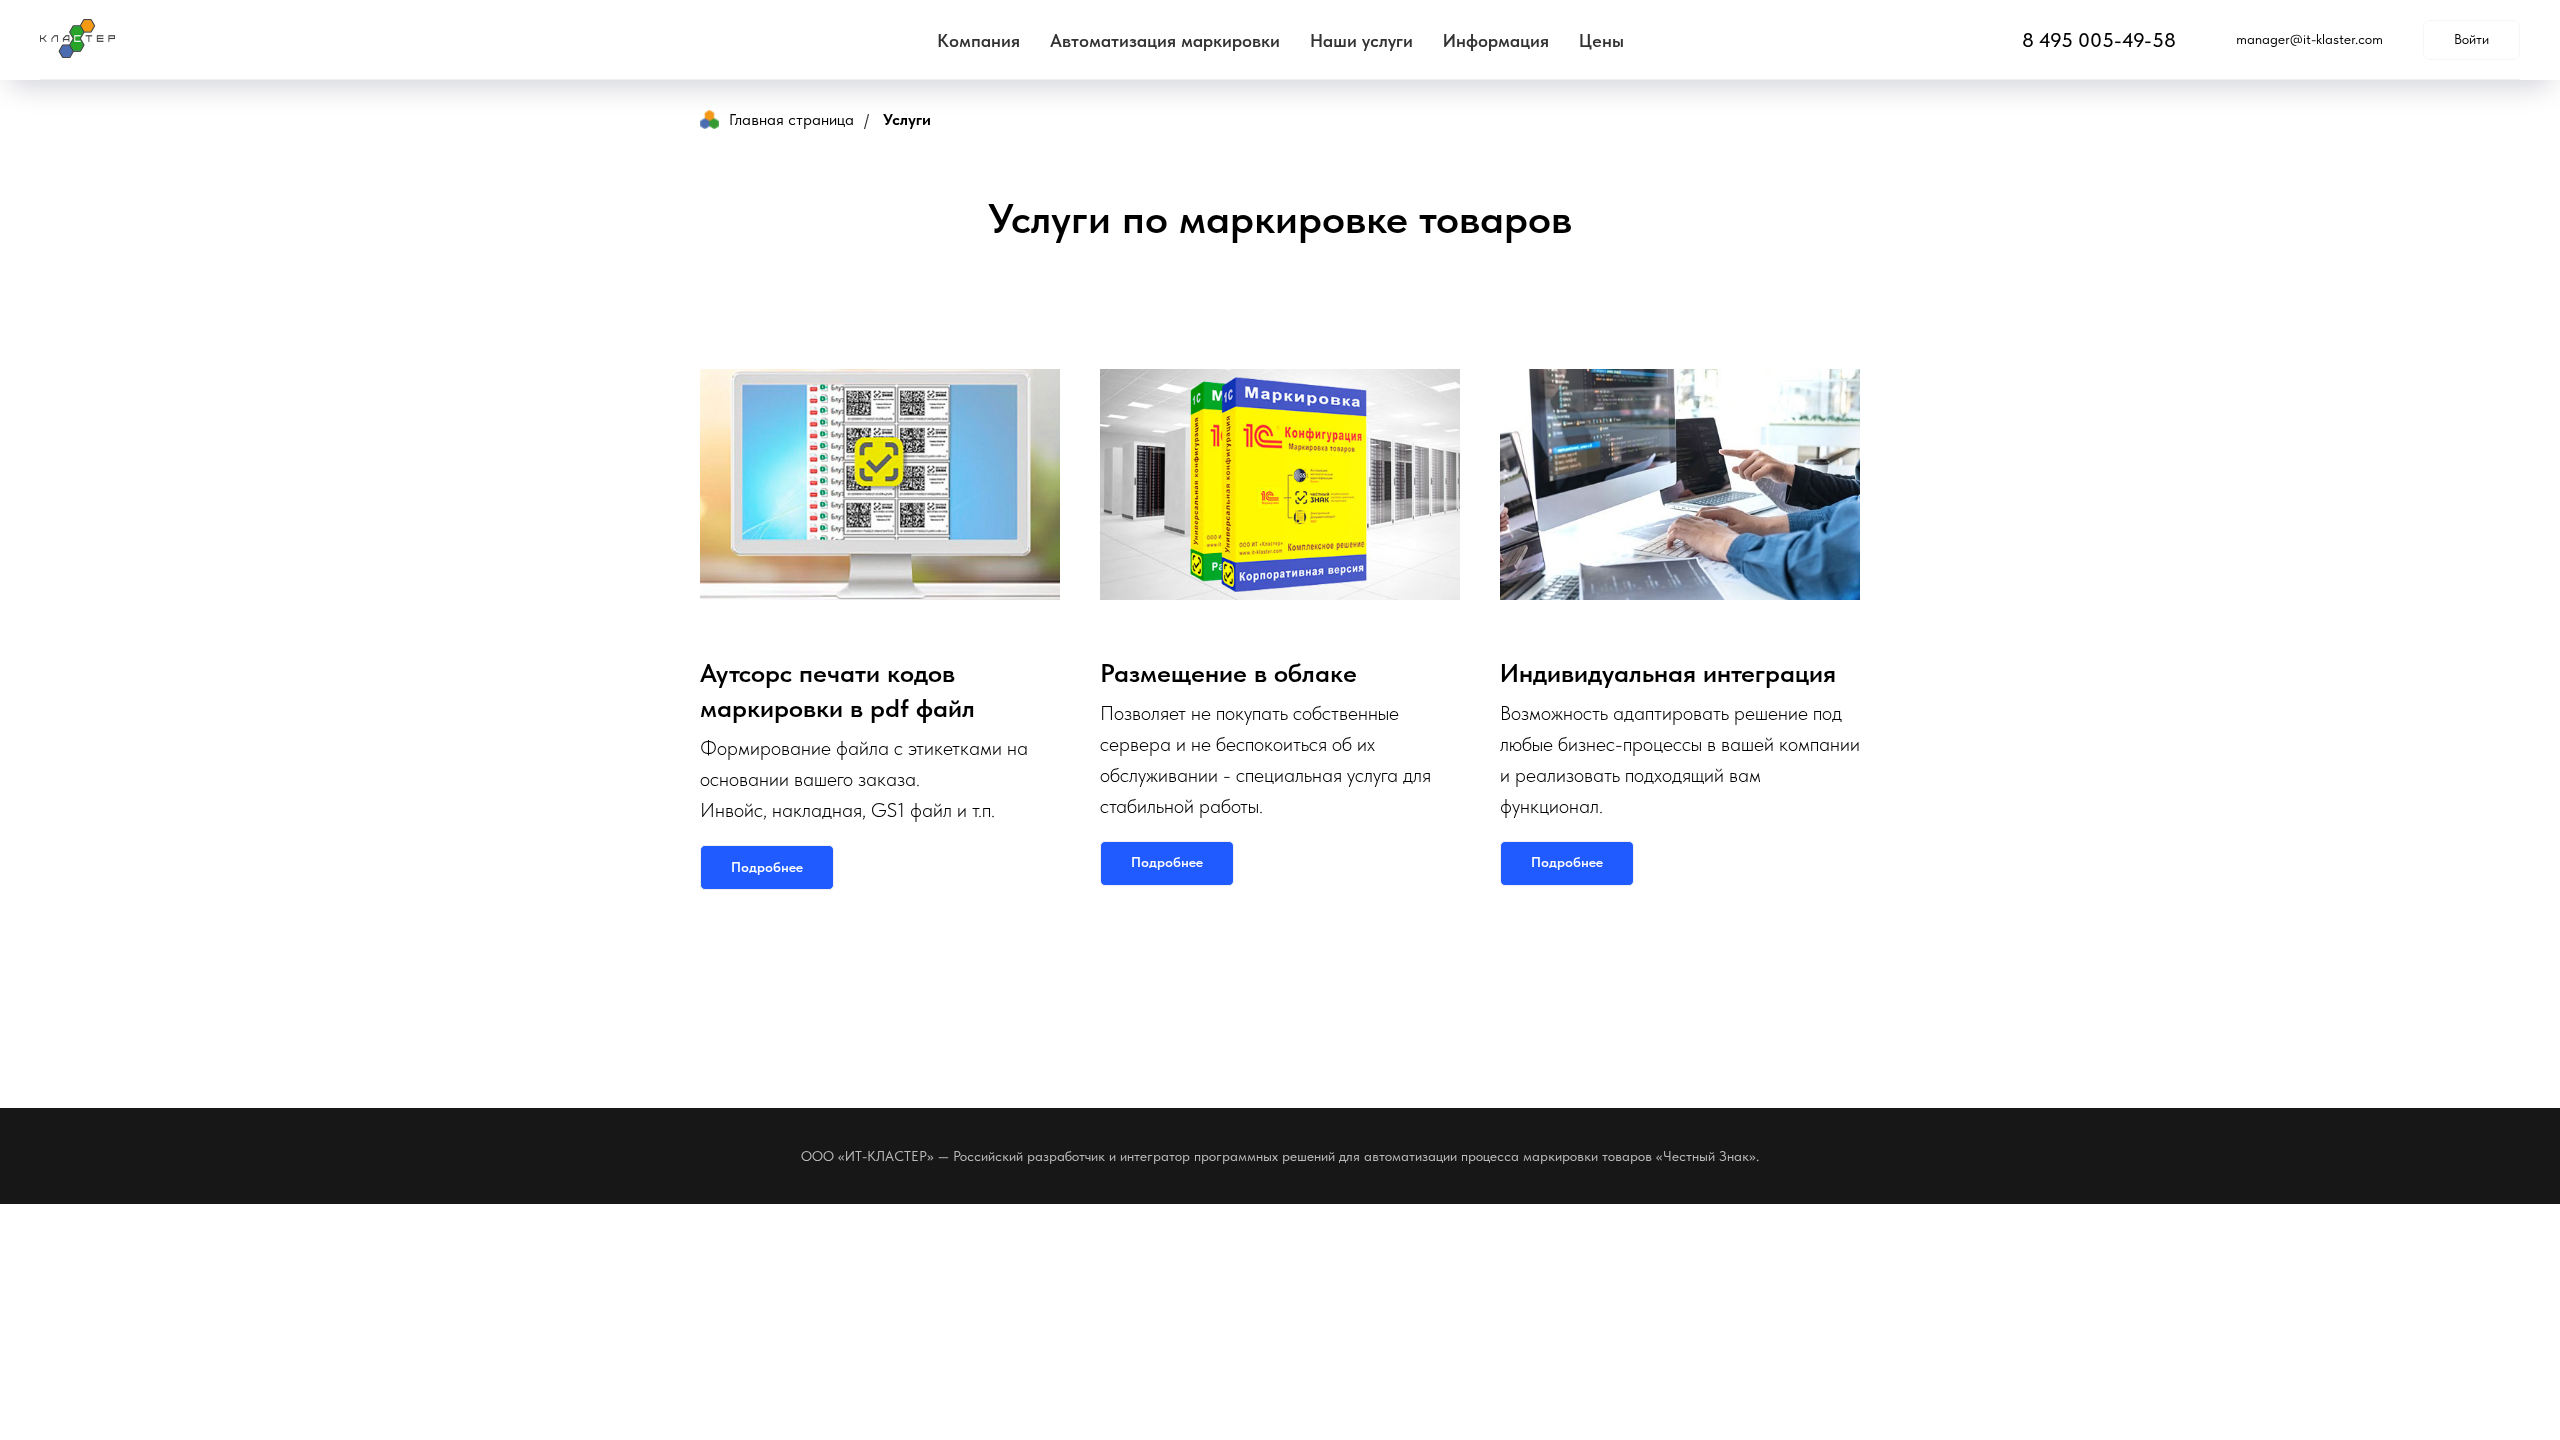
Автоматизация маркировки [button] (1165, 40)
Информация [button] (1496, 40)
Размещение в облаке (1228, 672)
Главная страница (791, 119)
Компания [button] (978, 40)
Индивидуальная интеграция (1668, 672)
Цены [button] (1601, 40)
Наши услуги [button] (1361, 40)
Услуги (907, 119)
